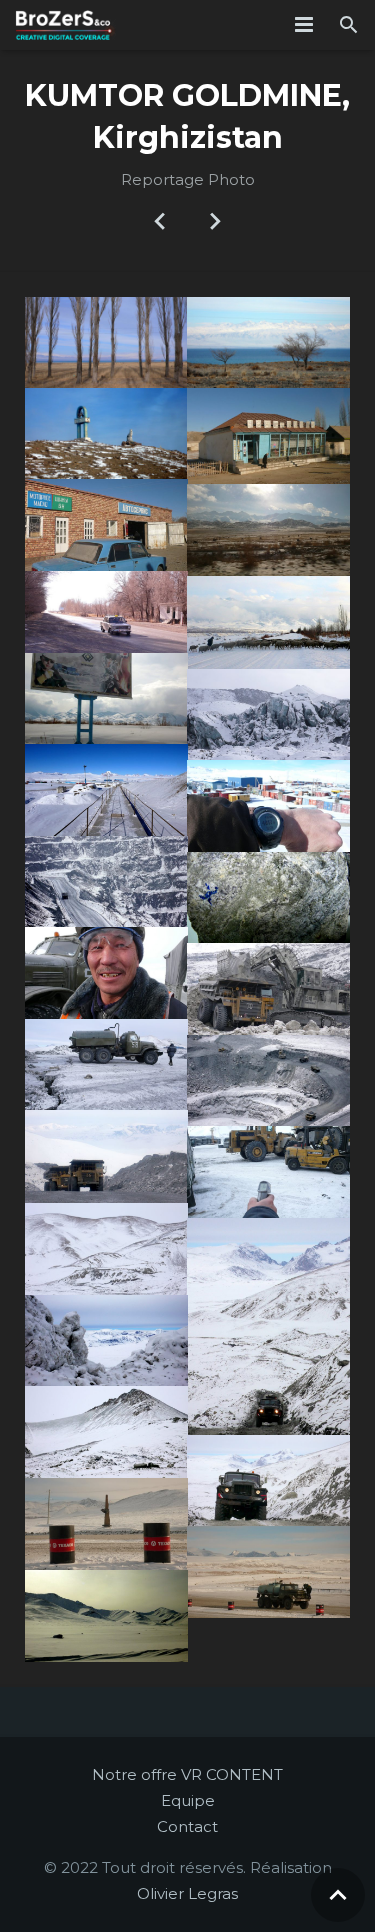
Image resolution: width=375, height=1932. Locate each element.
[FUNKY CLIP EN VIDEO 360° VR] (215, 220)
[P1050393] (106, 1524)
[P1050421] (106, 1616)
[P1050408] (268, 1572)
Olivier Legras (187, 1893)
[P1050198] (106, 1249)
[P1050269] (106, 1341)
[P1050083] (268, 1172)
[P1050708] (106, 612)
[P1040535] (268, 806)
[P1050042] (106, 1065)
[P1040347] (268, 342)
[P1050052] (106, 973)
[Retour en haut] (338, 1895)
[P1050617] (268, 530)
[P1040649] (268, 898)
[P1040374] (106, 433)
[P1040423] (268, 622)
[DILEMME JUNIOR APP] (161, 220)
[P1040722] (106, 882)
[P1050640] (268, 436)
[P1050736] (106, 525)
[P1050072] (106, 1156)
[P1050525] (106, 699)
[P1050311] (268, 1481)
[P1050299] (268, 1326)
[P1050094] (268, 1081)
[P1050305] (106, 1432)
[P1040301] (106, 342)
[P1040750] (268, 715)
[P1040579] (106, 790)
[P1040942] (268, 989)
